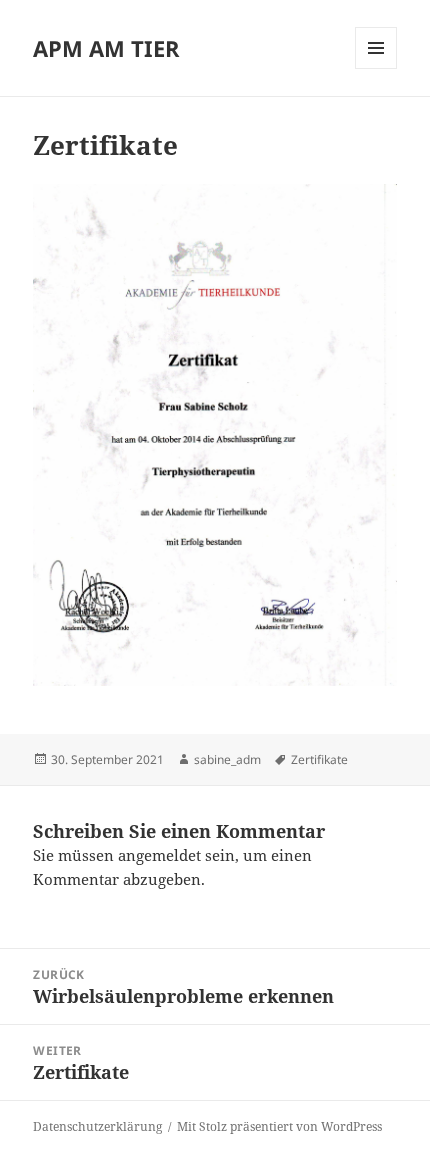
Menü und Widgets (376, 68)
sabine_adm (227, 759)
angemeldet (159, 855)
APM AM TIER (106, 48)
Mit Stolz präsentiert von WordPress (279, 1126)
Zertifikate (319, 759)
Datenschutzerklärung (97, 1126)
